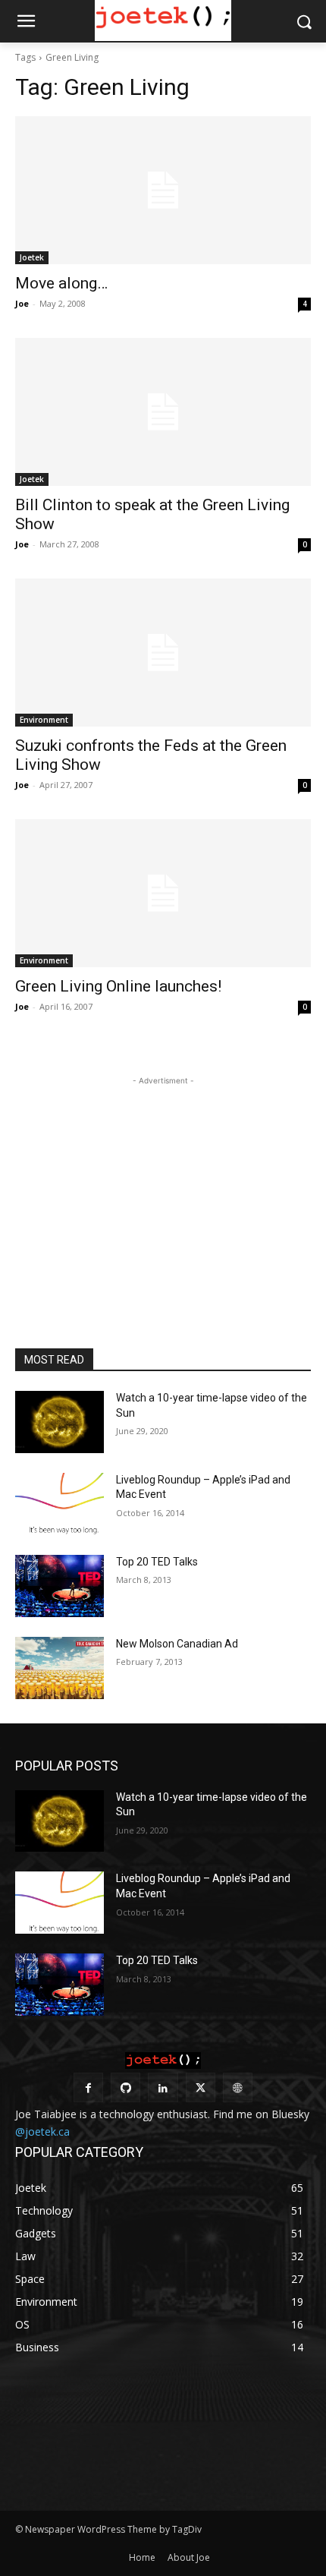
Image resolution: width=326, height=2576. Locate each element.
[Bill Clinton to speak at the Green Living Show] (163, 412)
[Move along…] (163, 190)
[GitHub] (125, 2087)
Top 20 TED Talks (157, 1562)
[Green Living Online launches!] (163, 893)
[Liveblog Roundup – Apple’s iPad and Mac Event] (60, 1504)
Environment (44, 720)
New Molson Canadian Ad (177, 1644)
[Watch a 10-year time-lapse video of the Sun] (60, 1422)
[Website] (238, 2087)
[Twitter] (201, 2087)
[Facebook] (88, 2087)
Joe (22, 303)
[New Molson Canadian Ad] (60, 1668)
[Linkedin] (163, 2087)
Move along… (61, 283)
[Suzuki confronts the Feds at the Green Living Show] (163, 653)
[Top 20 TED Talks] (60, 1586)
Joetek (32, 257)
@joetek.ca (42, 2131)
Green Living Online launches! (118, 986)
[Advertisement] (163, 1184)
